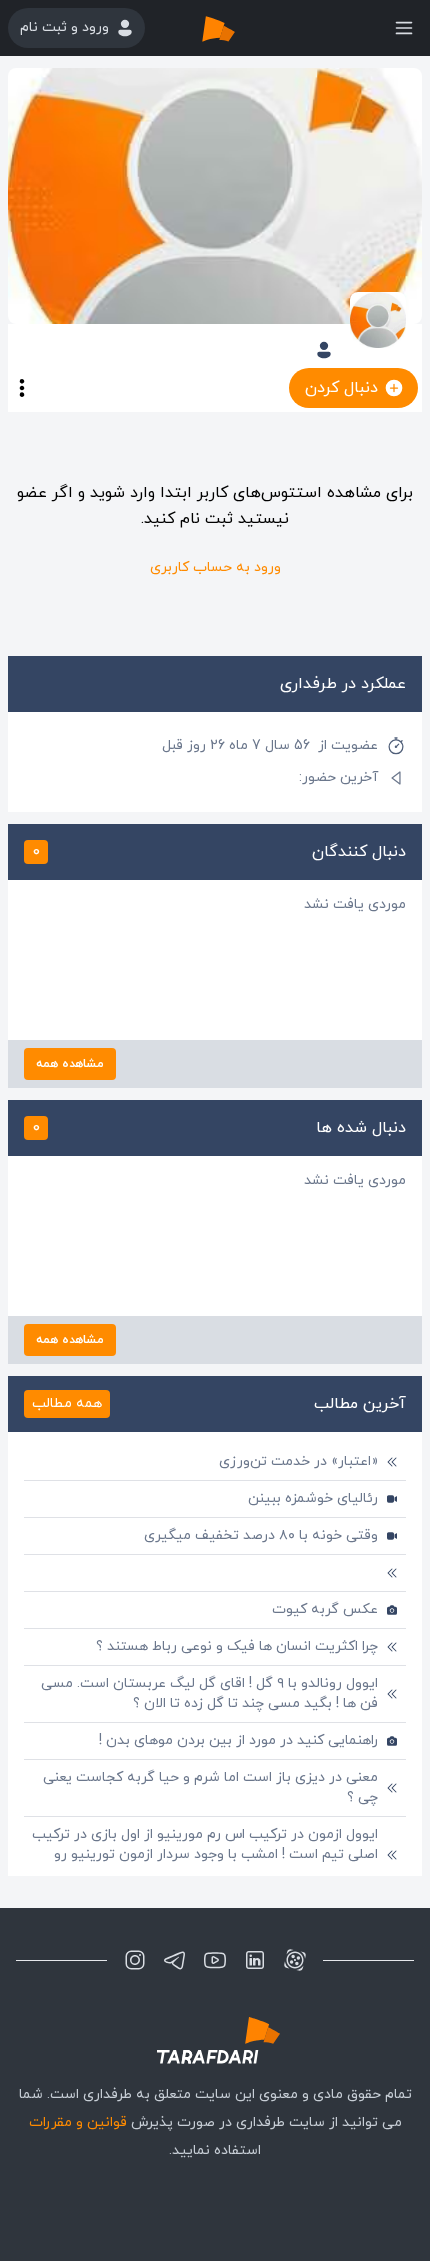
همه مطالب (67, 1403)
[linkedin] (255, 1960)
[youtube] (215, 1960)
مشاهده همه (70, 1064)
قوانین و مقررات (78, 2122)
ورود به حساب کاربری (215, 567)
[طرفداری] (239, 28)
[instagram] (135, 1960)
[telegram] (175, 1960)
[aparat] (295, 1960)
